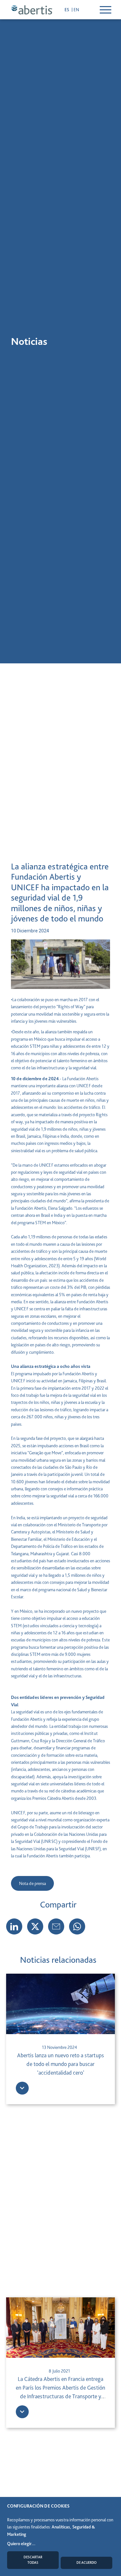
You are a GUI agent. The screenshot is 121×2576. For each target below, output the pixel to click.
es (67, 10)
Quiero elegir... (21, 2544)
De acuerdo (86, 2563)
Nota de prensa (32, 1883)
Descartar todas (33, 2560)
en (76, 10)
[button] (35, 1926)
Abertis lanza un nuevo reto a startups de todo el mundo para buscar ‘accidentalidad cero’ (60, 2064)
